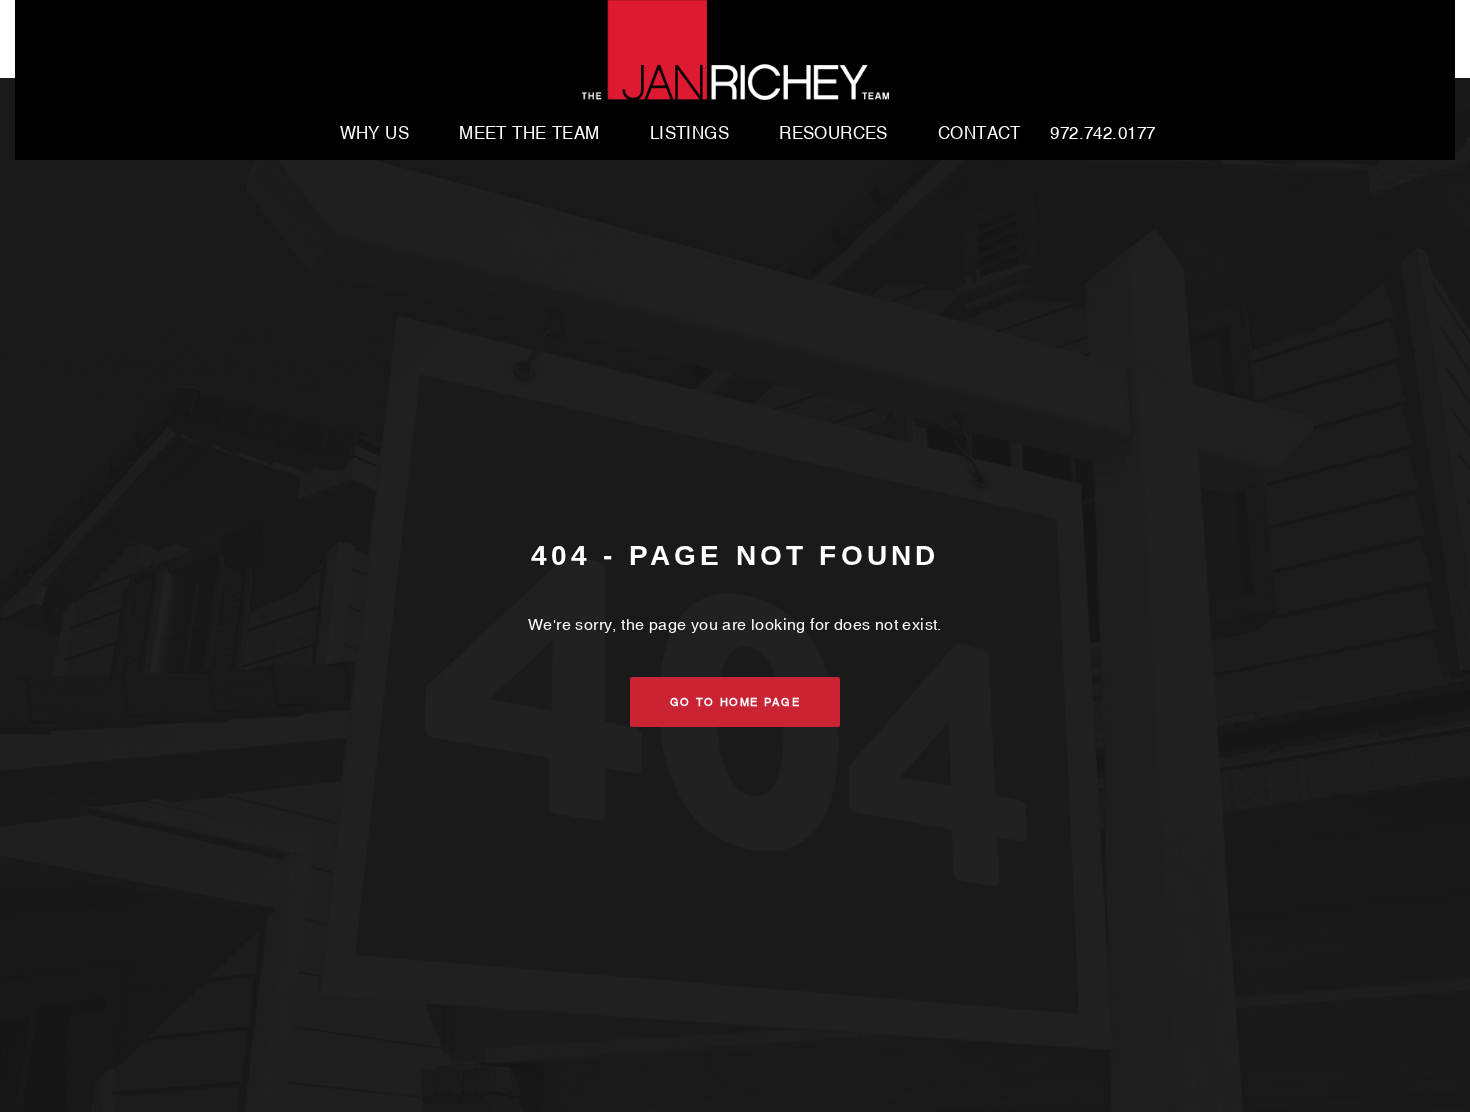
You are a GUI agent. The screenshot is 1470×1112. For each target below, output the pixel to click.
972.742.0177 (1102, 134)
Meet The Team (529, 134)
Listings (689, 134)
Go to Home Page (735, 702)
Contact (979, 134)
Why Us (375, 134)
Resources (833, 134)
